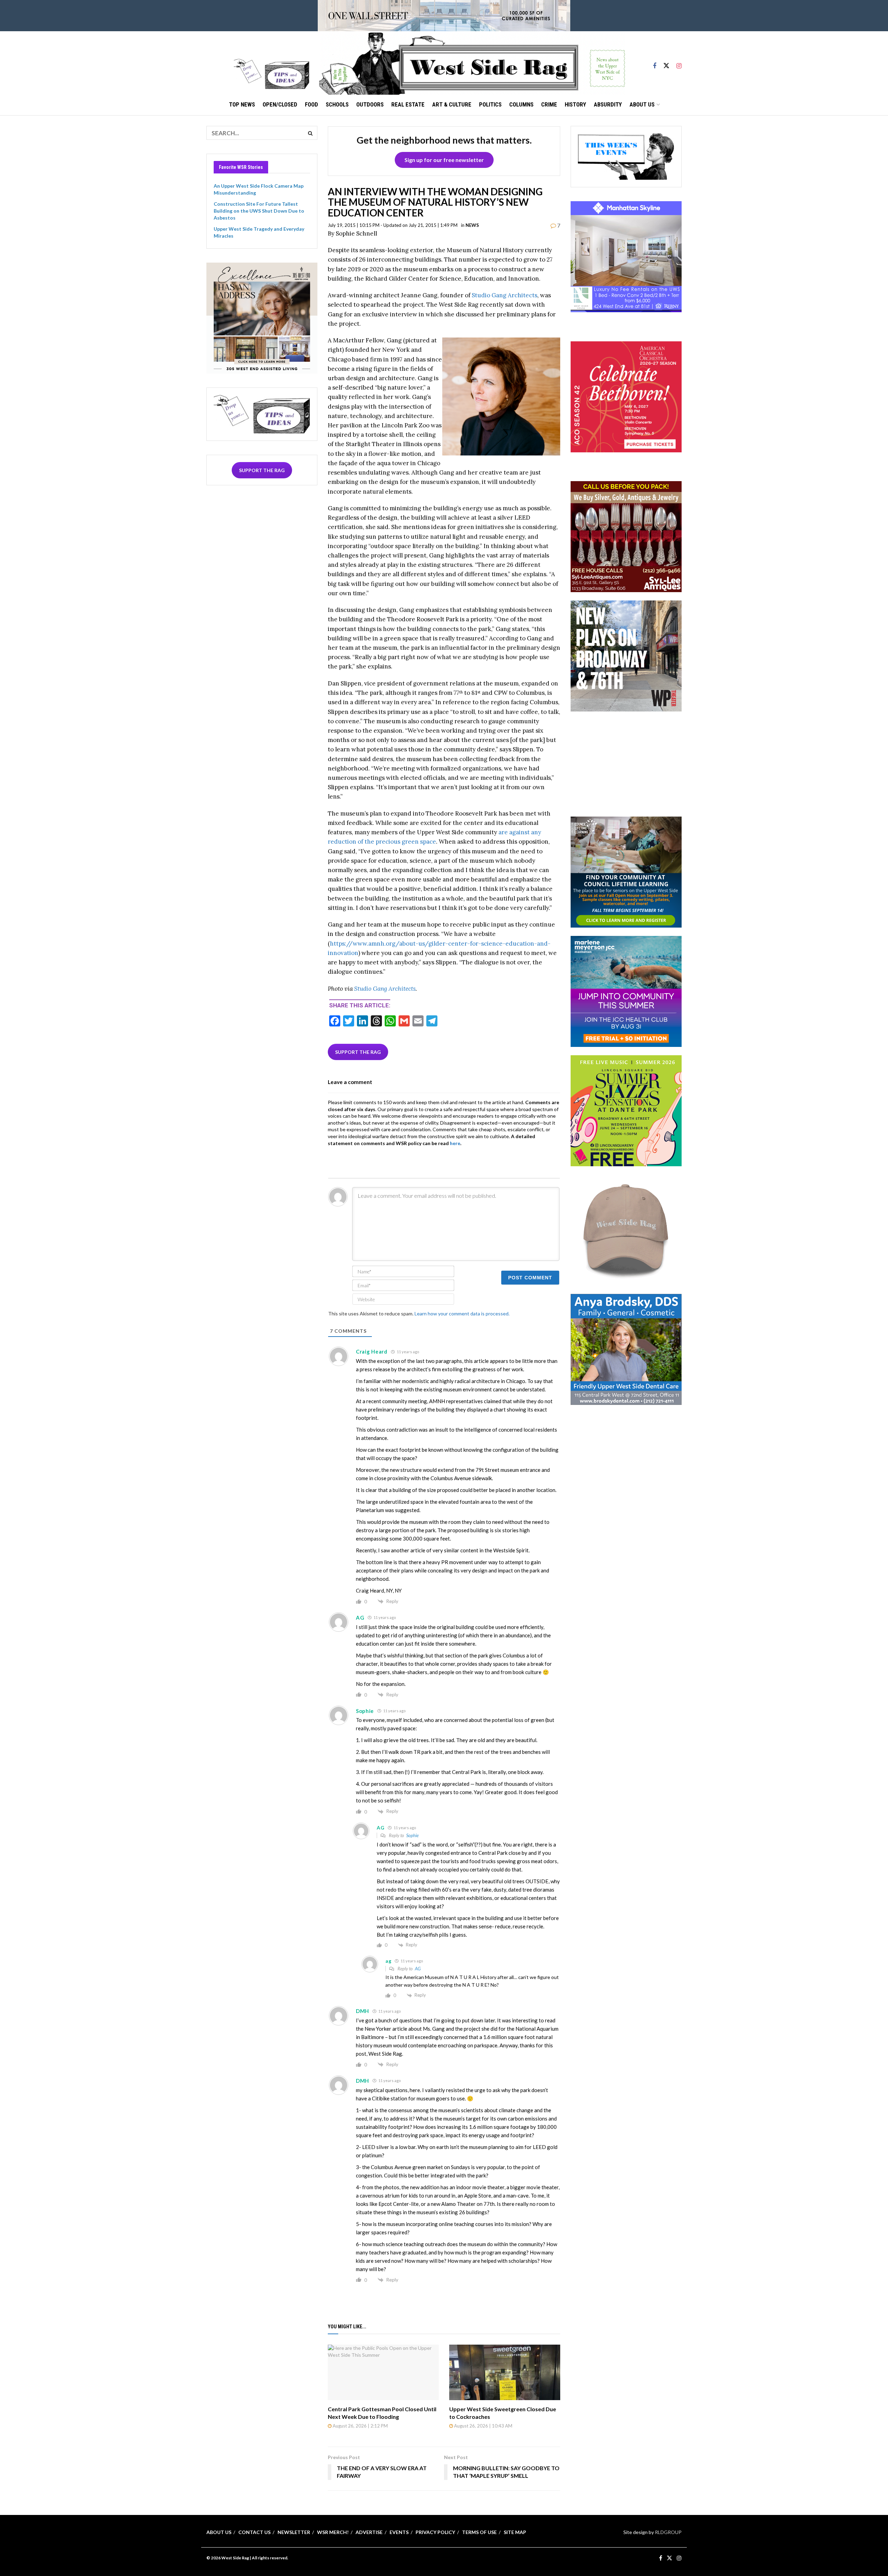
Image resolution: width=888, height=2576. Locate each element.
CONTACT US (254, 2532)
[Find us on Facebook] (655, 63)
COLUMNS (521, 104)
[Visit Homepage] (472, 63)
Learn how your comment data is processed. (462, 1313)
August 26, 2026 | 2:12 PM (360, 2426)
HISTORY (575, 104)
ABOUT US (642, 104)
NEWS (472, 225)
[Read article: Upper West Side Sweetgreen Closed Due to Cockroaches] (505, 2372)
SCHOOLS (337, 104)
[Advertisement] (626, 763)
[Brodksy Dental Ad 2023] (626, 1349)
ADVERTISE (369, 2532)
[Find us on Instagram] (679, 63)
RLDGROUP (668, 2532)
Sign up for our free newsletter (444, 160)
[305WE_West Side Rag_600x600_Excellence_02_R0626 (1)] (262, 317)
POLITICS (490, 104)
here (455, 1143)
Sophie (412, 1835)
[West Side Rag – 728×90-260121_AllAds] (444, 15)
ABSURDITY (608, 104)
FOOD (311, 104)
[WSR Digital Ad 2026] (626, 536)
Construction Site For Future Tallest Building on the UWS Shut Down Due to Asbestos (259, 211)
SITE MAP (515, 2532)
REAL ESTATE (408, 104)
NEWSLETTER (294, 2532)
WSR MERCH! (333, 2532)
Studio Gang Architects (505, 295)
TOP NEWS (242, 104)
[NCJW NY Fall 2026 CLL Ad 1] (626, 871)
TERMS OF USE (479, 2532)
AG (418, 1969)
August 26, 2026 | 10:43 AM (483, 2426)
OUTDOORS (370, 104)
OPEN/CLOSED (280, 104)
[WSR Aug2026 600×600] (626, 991)
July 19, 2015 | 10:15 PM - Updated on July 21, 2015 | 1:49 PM (393, 225)
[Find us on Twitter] (666, 63)
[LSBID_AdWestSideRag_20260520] (626, 1110)
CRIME (549, 104)
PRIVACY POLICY (435, 2532)
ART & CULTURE (452, 104)
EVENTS (399, 2532)
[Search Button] (310, 133)
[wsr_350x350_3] (626, 396)
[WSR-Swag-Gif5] (626, 1229)
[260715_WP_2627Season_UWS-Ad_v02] (626, 655)
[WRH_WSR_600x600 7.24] (626, 256)
